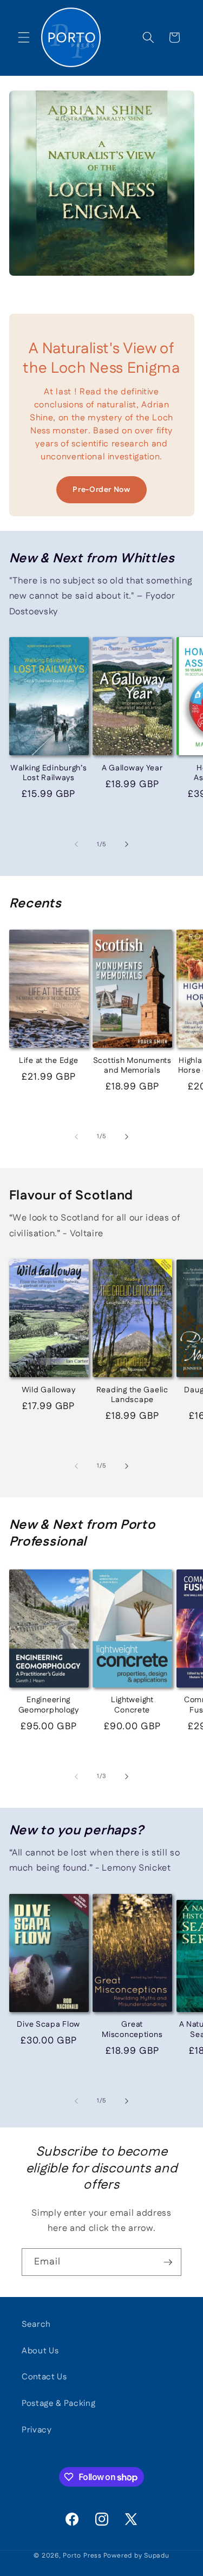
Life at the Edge (49, 1061)
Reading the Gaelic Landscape (132, 1395)
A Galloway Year (132, 768)
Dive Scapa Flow (48, 2025)
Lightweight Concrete (132, 1705)
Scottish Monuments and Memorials (132, 1066)
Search (36, 2324)
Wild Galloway (49, 1390)
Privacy (37, 2430)
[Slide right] (127, 845)
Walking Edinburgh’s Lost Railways (49, 773)
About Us (40, 2351)
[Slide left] (76, 845)
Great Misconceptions (132, 2030)
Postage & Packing (58, 2403)
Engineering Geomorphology (49, 1705)
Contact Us (44, 2377)
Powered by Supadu (136, 2556)
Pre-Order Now (101, 490)
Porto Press (82, 2556)
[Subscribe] (168, 2262)
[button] (24, 37)
